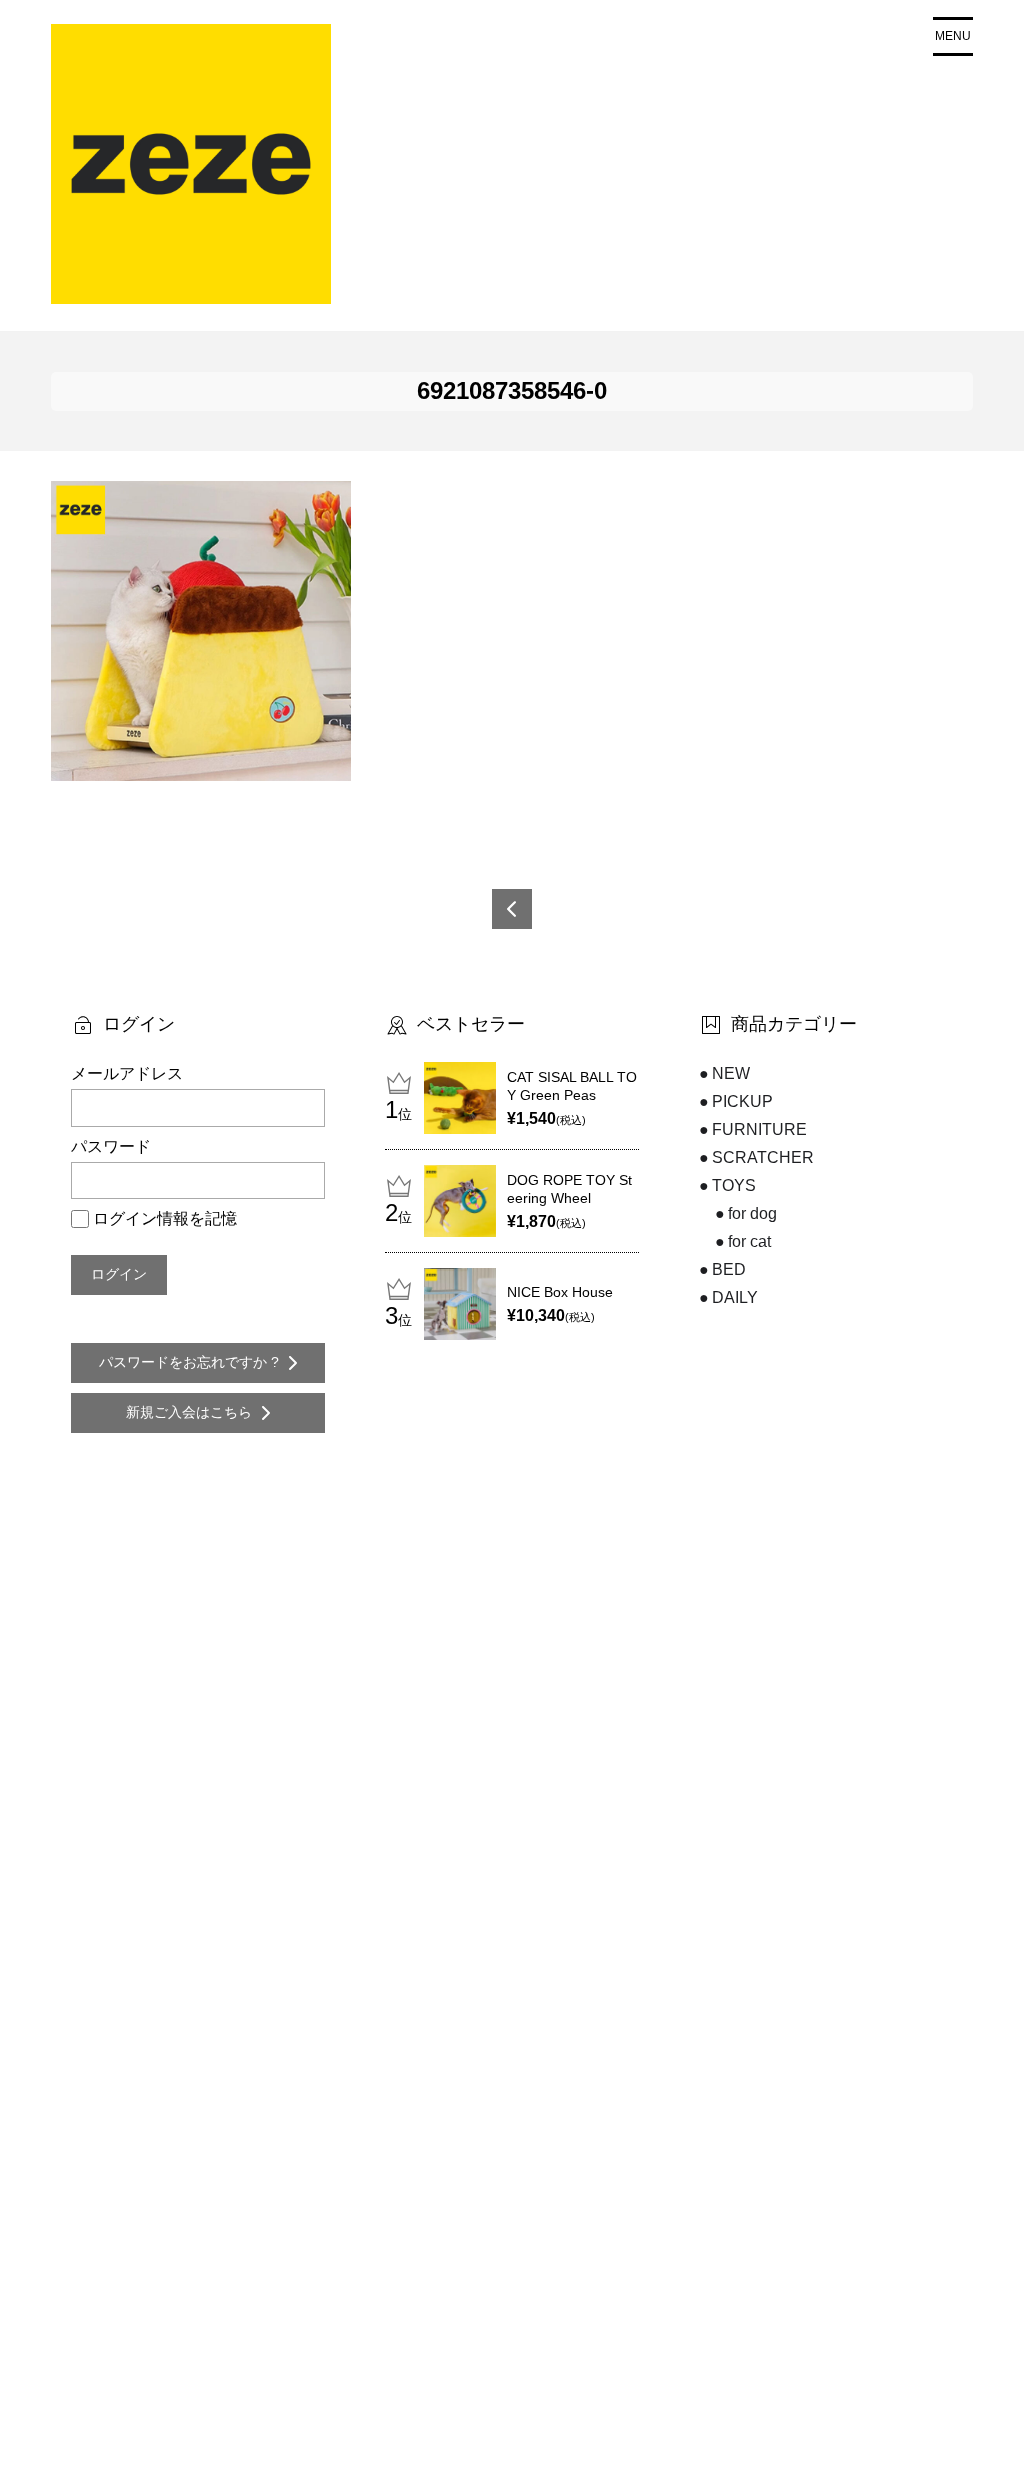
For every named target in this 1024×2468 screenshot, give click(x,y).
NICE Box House (560, 1292)
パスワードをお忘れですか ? (189, 1362)
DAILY (735, 1297)
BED (729, 1269)
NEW (731, 1073)
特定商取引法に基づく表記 (546, 2422)
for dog (752, 1213)
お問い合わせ (504, 2389)
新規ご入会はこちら (189, 1412)
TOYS (734, 1185)
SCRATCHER (763, 1157)
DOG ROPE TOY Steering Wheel (569, 1189)
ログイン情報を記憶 (165, 1218)
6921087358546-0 (512, 909)
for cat (749, 1241)
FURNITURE (759, 1129)
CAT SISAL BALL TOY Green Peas (572, 1086)
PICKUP (742, 1101)
